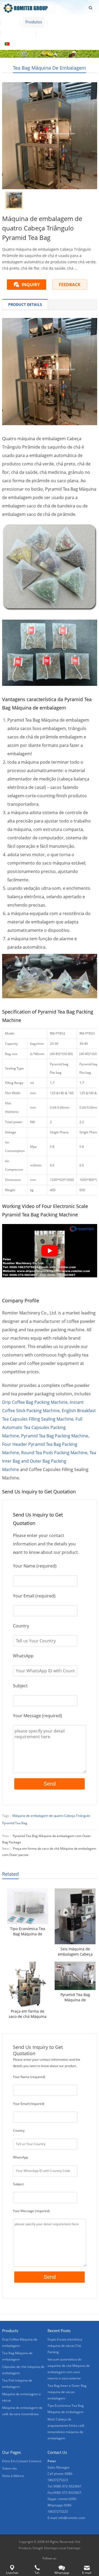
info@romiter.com (72, 2518)
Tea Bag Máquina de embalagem (49, 68)
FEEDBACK (70, 285)
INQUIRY (31, 285)
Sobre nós (61, 22)
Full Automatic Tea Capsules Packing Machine (42, 1427)
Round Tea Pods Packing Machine (54, 1453)
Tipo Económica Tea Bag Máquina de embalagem (28, 1931)
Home (10, 22)
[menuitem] (16, 44)
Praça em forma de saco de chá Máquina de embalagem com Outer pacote (28, 2014)
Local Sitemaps (69, 2548)
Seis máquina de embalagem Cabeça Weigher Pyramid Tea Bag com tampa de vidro (75, 1952)
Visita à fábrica (18, 33)
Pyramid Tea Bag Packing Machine (55, 1436)
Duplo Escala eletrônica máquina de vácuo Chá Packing (65, 2346)
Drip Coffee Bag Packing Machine (35, 1402)
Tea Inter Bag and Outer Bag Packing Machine (49, 1461)
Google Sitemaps (45, 2548)
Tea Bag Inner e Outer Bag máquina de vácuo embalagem (67, 2392)
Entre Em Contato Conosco (65, 33)
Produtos (34, 22)
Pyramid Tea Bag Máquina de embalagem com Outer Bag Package (75, 1997)
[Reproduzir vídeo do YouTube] (50, 1251)
